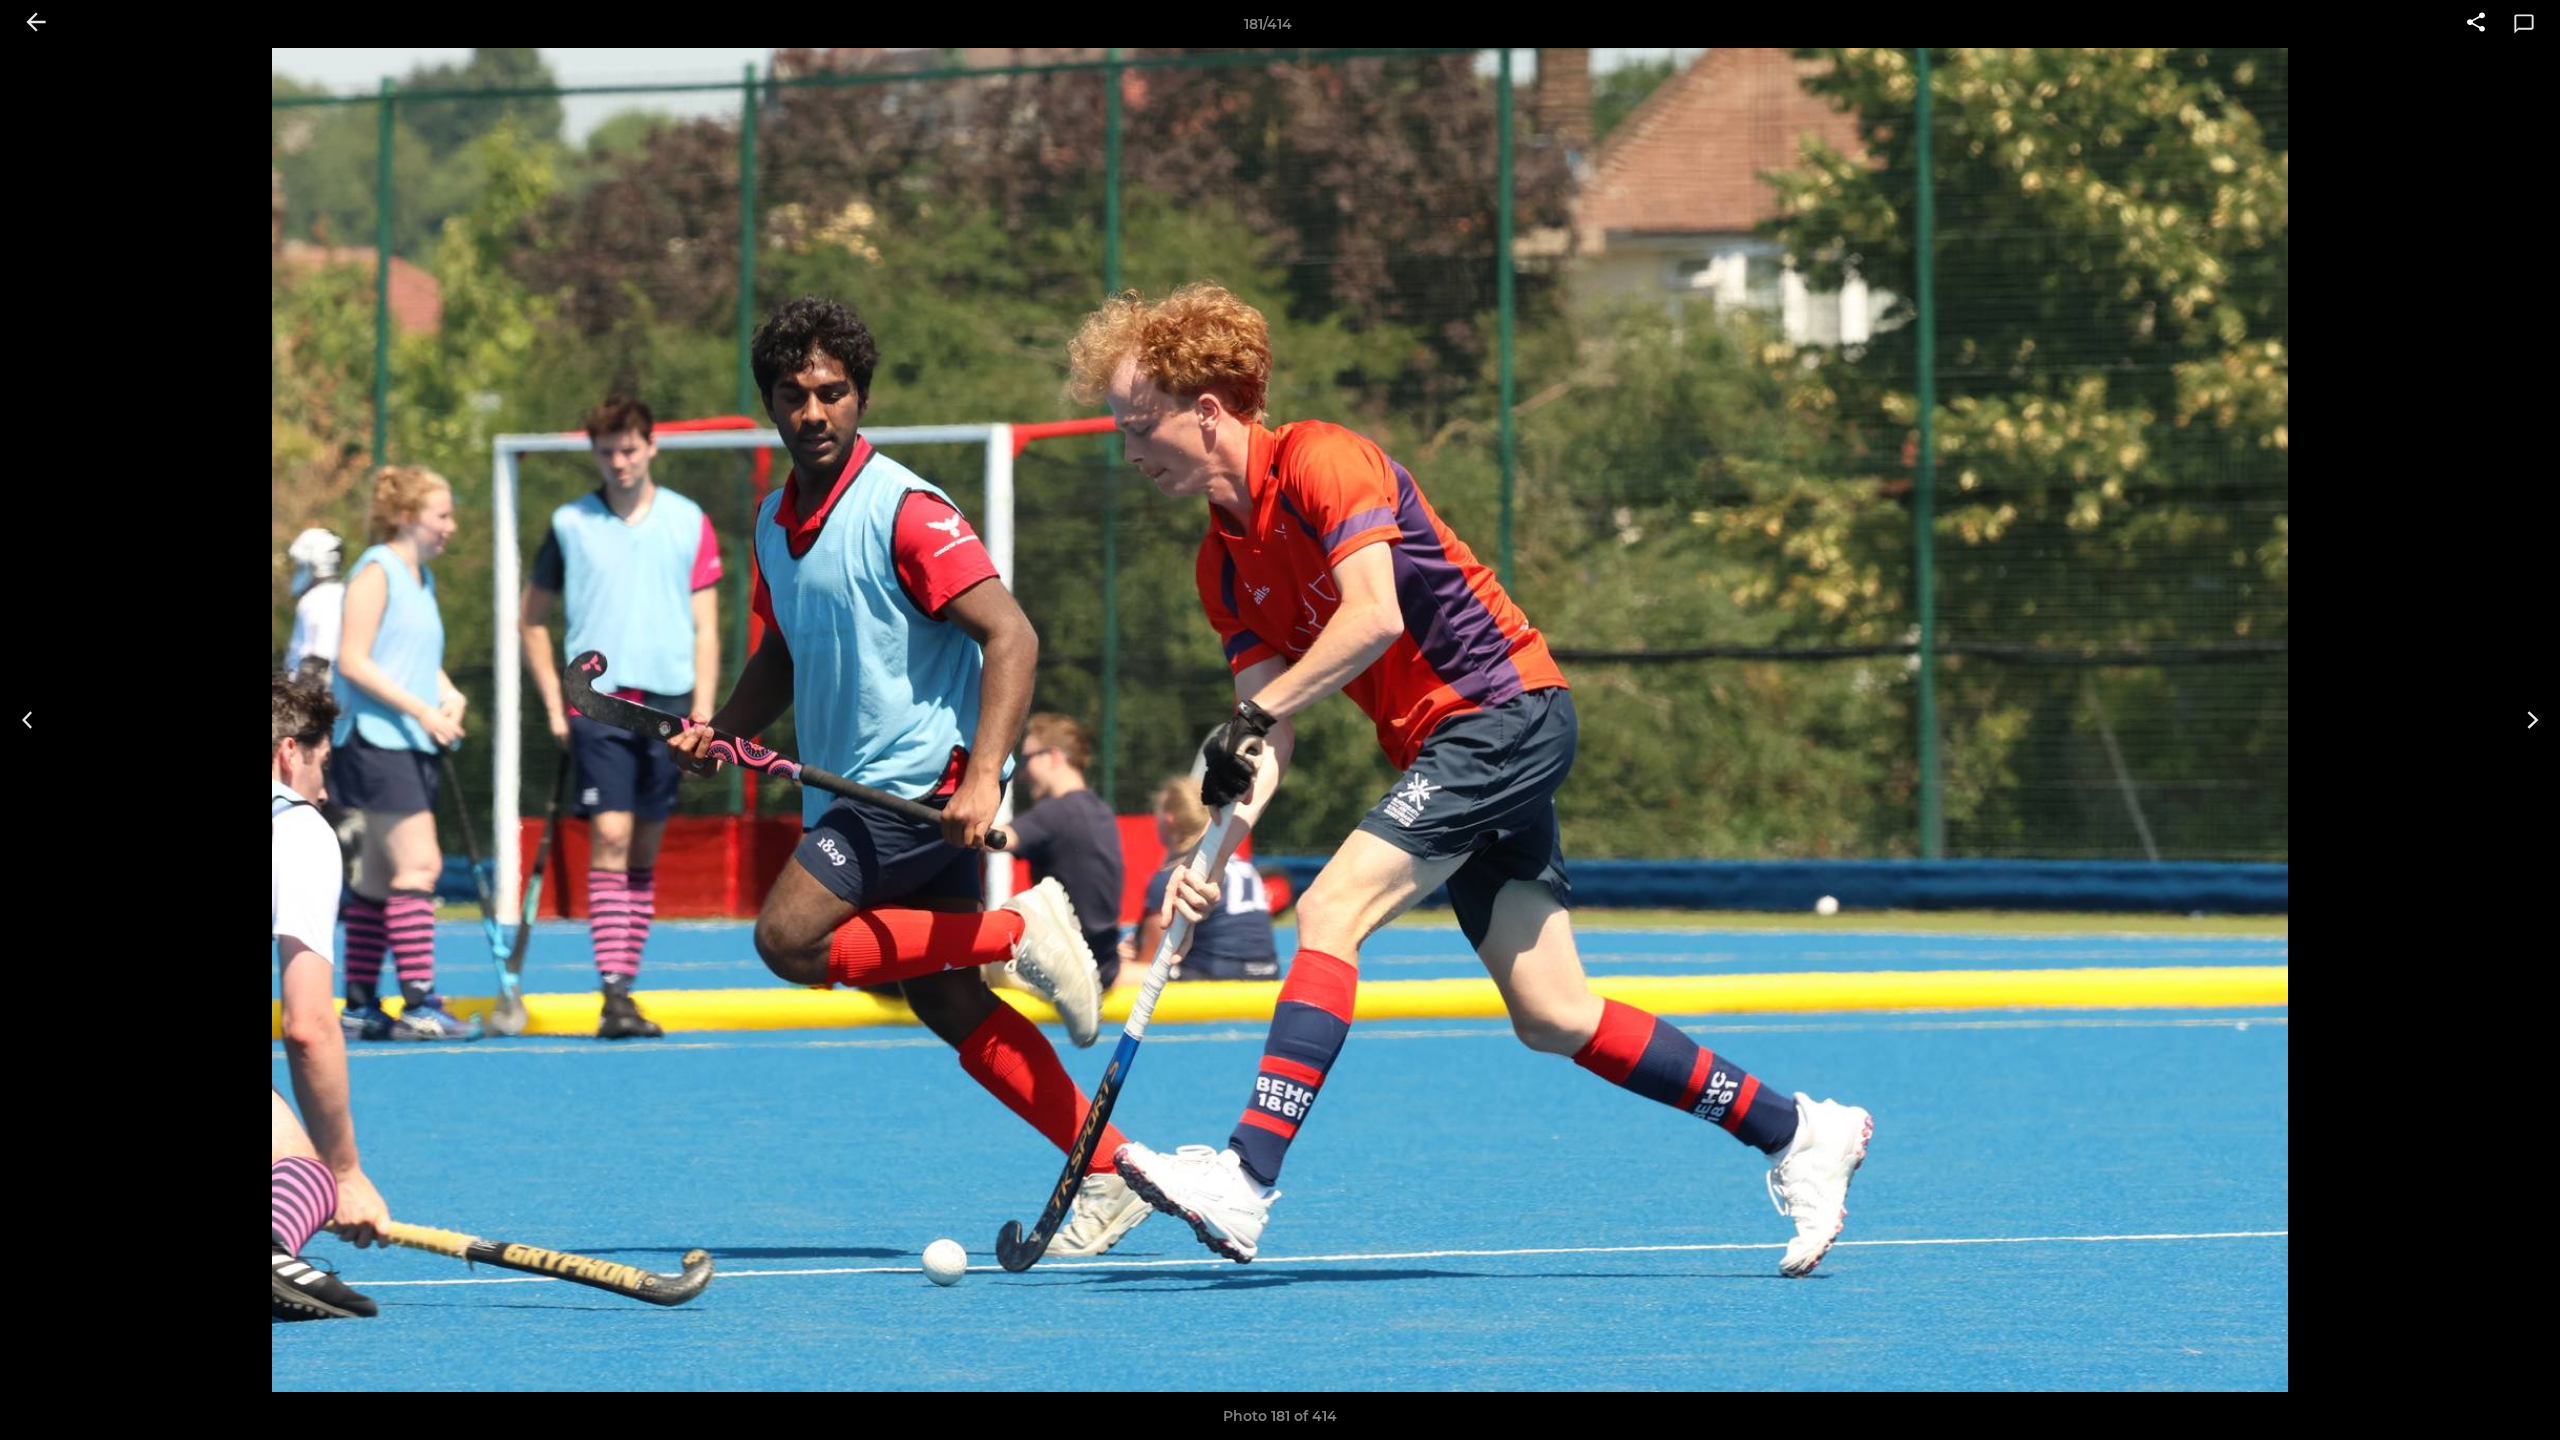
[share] (2476, 24)
